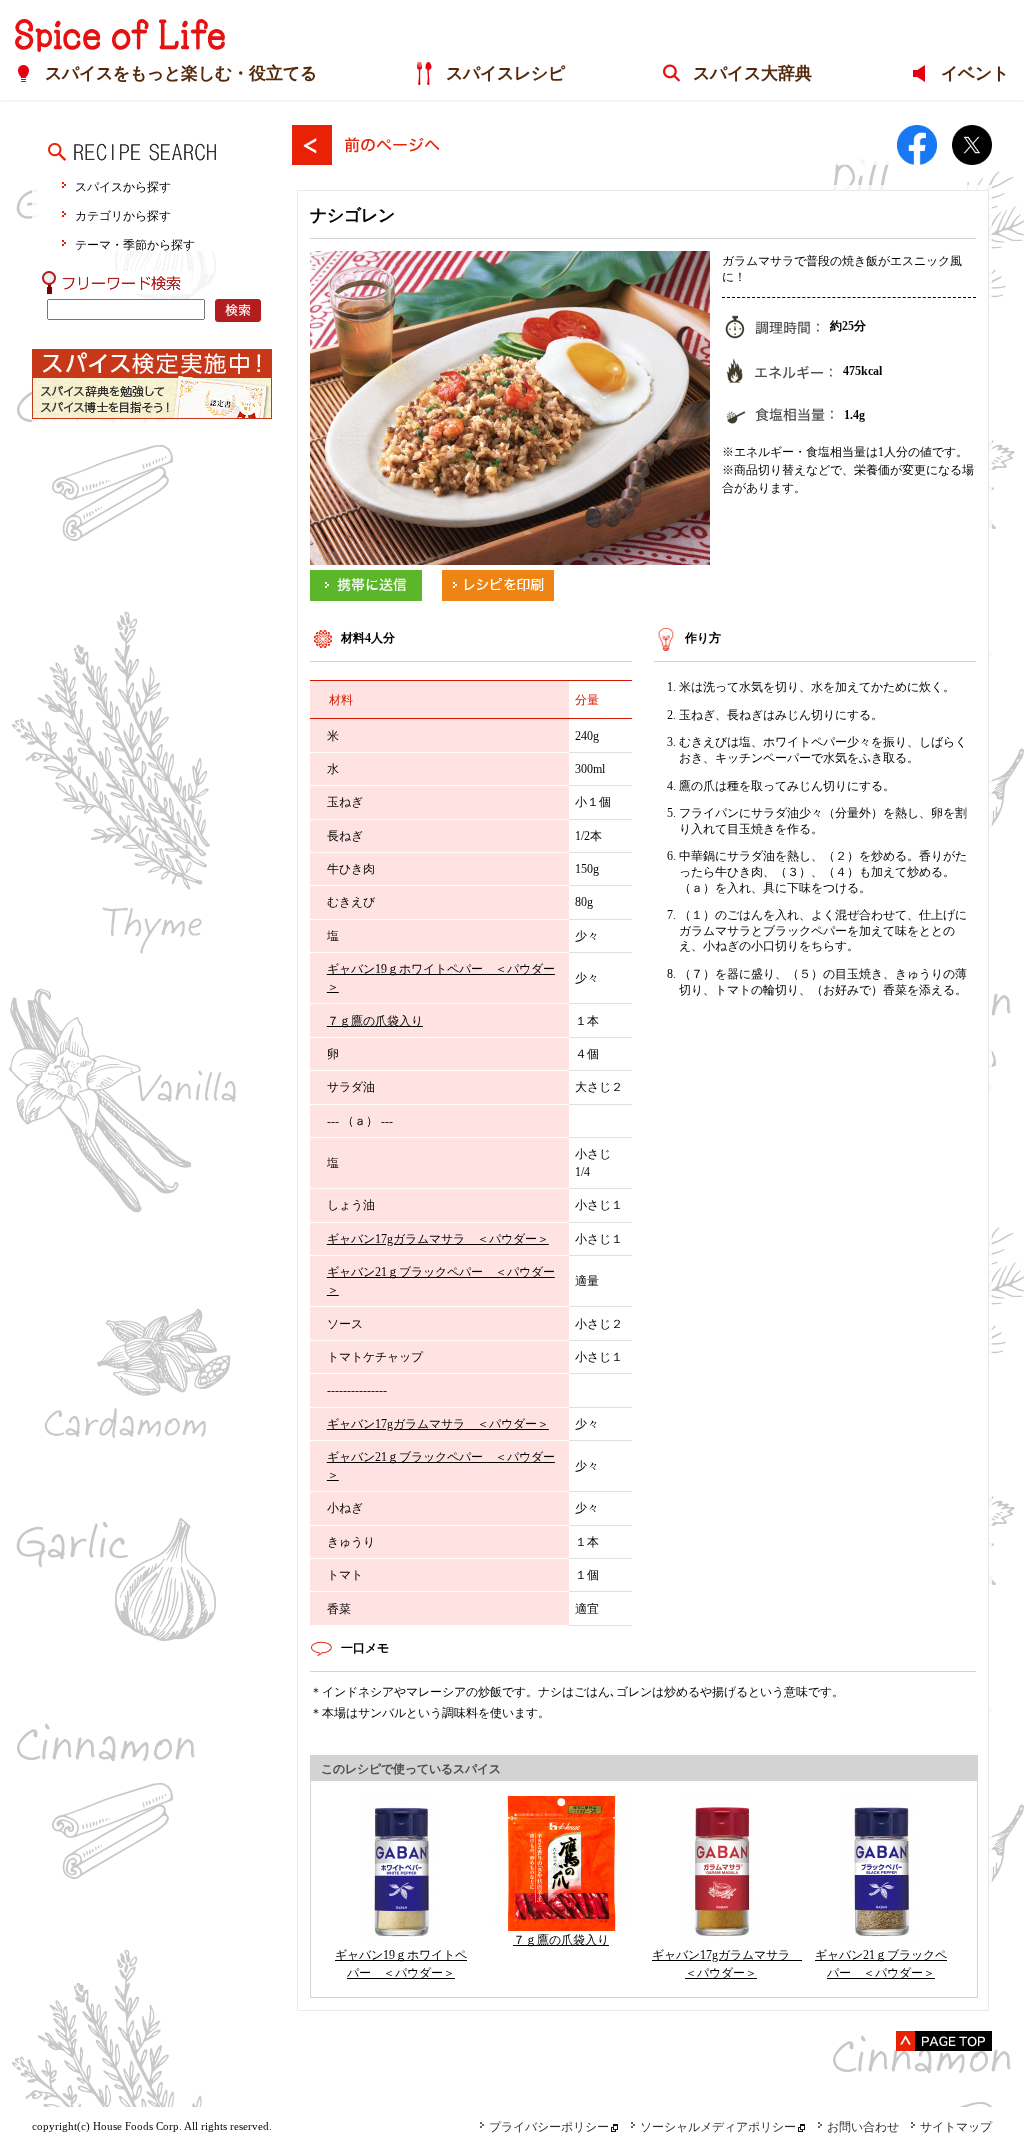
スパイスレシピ (505, 73)
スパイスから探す (123, 186)
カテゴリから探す (123, 215)
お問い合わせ (863, 2127)
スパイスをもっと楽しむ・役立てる (181, 73)
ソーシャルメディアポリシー (718, 2127)
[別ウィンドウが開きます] (366, 579)
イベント (975, 73)
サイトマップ (956, 2127)
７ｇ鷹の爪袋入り (375, 1021)
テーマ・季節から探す (135, 244)
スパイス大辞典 (752, 73)
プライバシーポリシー (549, 2127)
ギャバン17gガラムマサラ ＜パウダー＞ (438, 1239)
